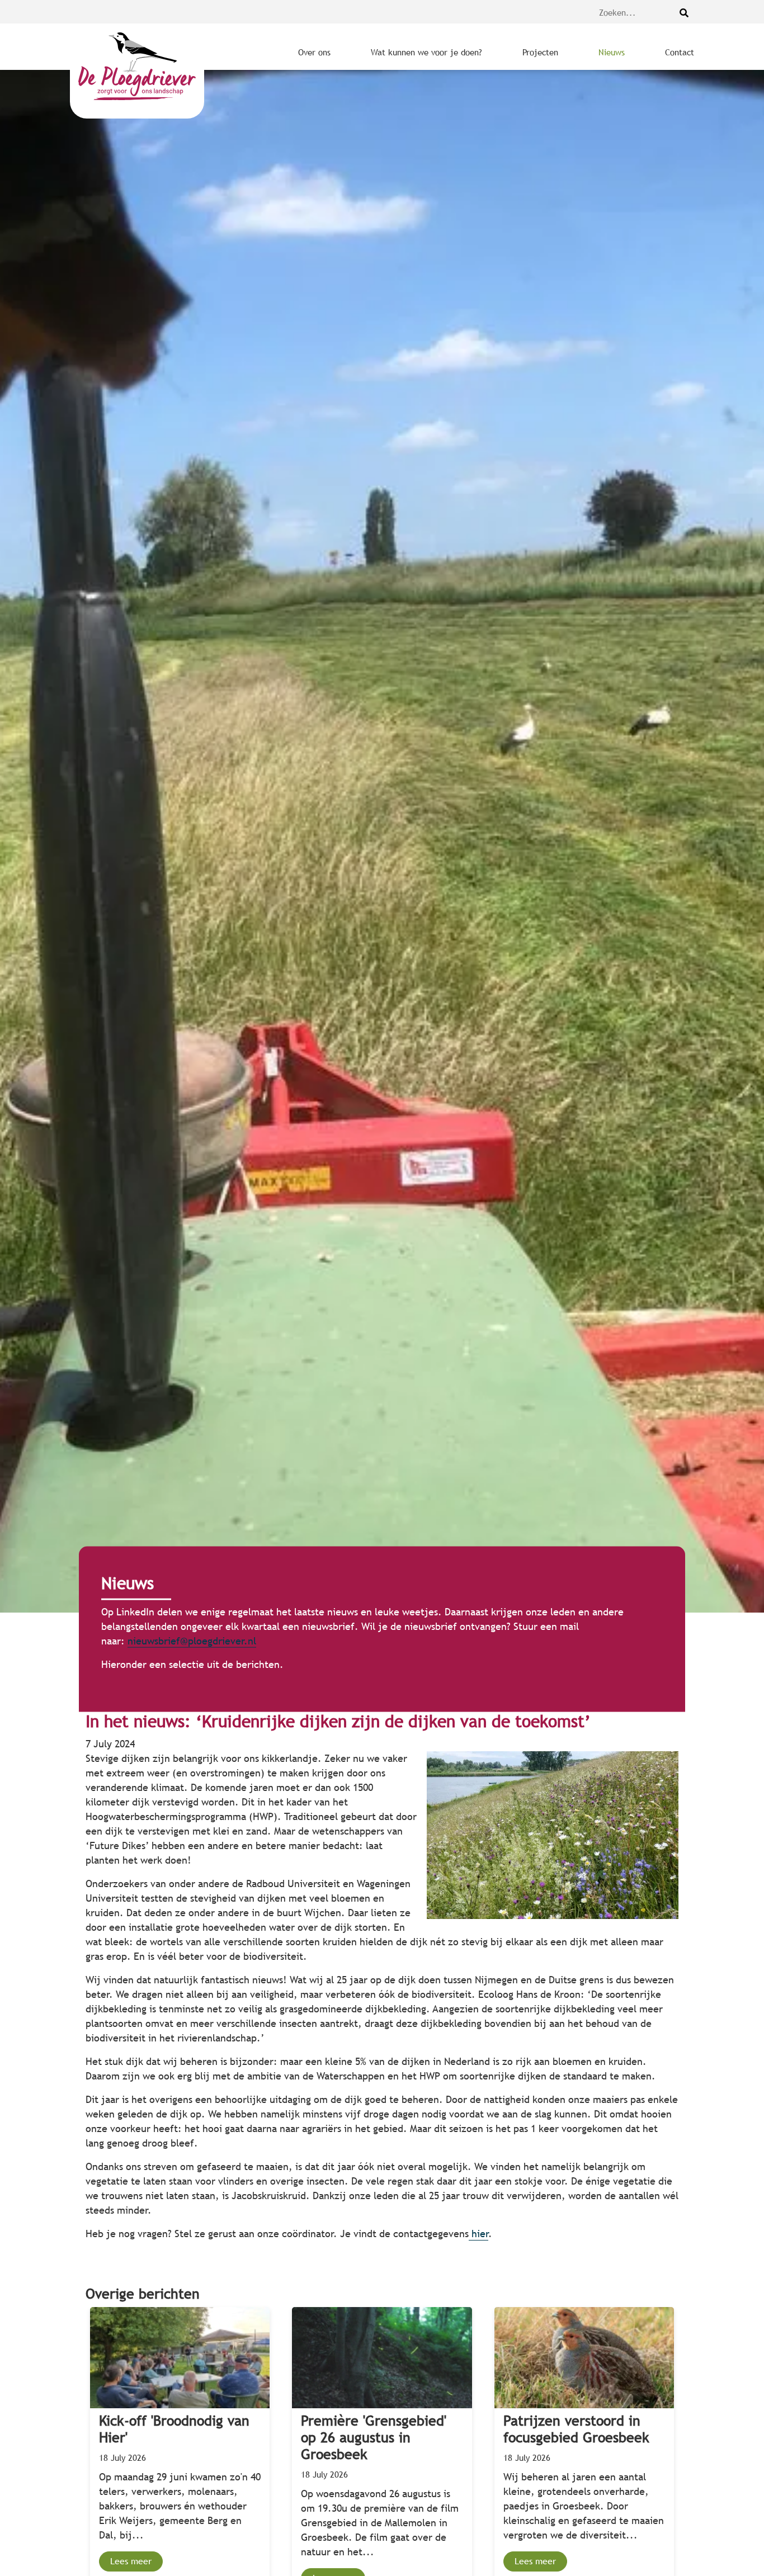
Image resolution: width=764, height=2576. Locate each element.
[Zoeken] (684, 13)
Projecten (540, 52)
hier (478, 2234)
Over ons (314, 52)
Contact (680, 52)
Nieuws (612, 52)
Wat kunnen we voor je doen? (426, 52)
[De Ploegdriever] (137, 71)
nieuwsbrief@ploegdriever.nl (192, 1641)
